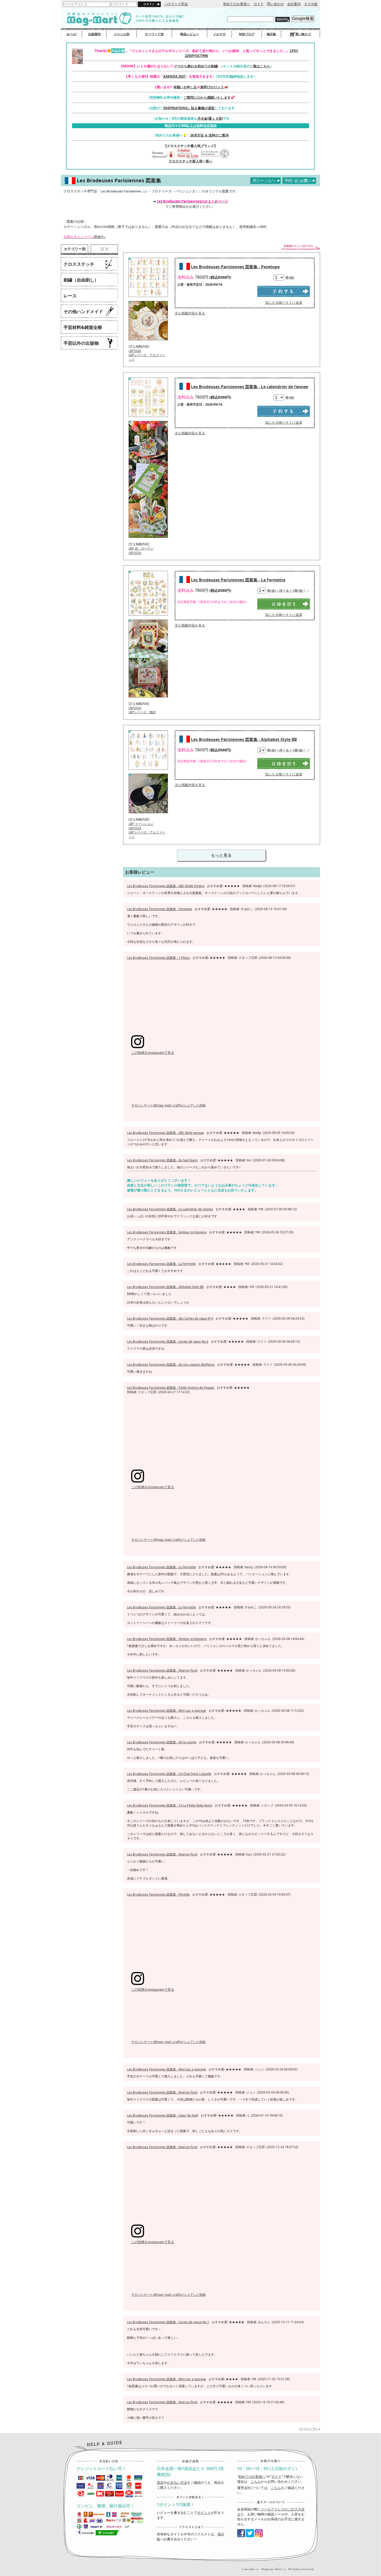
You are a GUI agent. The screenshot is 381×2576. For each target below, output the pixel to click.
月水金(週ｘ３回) (210, 118)
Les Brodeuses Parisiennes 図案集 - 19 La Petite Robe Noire (170, 1805)
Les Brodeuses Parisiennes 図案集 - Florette (158, 1894)
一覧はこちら (260, 66)
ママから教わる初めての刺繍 (196, 66)
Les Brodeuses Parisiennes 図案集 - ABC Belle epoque (165, 1133)
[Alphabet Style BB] (148, 771)
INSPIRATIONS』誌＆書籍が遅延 (189, 108)
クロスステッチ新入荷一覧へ (191, 161)
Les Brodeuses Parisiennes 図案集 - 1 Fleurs (158, 958)
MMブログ (247, 34)
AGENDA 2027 (174, 76)
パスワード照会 (176, 4)
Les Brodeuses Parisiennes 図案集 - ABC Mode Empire (166, 886)
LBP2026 (135, 351)
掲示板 (271, 34)
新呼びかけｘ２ (212, 87)
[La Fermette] (148, 617)
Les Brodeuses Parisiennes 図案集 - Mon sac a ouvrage (167, 1710)
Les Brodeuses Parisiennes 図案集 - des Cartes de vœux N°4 (170, 1318)
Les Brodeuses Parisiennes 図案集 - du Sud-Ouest (162, 1160)
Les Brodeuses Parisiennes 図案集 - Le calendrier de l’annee (250, 387)
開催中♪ (85, 237)
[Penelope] (148, 299)
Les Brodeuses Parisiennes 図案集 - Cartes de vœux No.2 (168, 1341)
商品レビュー (189, 34)
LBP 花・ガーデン (141, 548)
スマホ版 (311, 4)
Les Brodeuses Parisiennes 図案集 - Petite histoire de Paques (171, 1387)
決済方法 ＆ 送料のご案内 (210, 135)
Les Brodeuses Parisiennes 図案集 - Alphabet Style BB (244, 739)
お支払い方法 (177, 2483)
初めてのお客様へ (237, 4)
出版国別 (94, 34)
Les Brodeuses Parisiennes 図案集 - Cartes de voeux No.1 (168, 2322)
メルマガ (219, 34)
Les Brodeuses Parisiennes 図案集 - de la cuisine (162, 1742)
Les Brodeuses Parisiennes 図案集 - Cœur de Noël (163, 2115)
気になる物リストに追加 (284, 303)
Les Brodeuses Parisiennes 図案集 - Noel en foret (162, 1670)
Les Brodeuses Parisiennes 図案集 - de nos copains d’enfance (171, 1364)
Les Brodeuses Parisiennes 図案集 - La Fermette (238, 580)
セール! (72, 34)
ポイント (204, 2513)
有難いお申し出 (185, 87)
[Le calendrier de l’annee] (148, 419)
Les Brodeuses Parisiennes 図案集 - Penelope (235, 267)
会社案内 (294, 4)
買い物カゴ (303, 34)
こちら (256, 2481)
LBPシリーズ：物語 (142, 712)
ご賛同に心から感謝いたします (207, 97)
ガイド (259, 4)
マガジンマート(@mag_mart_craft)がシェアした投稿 (168, 1105)
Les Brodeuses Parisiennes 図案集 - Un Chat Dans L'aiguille (169, 1774)
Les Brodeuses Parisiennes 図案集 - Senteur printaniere (167, 1232)
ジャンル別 (122, 34)
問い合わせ (275, 4)
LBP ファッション (141, 824)
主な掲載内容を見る (190, 313)
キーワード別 (154, 34)
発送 (160, 2483)
